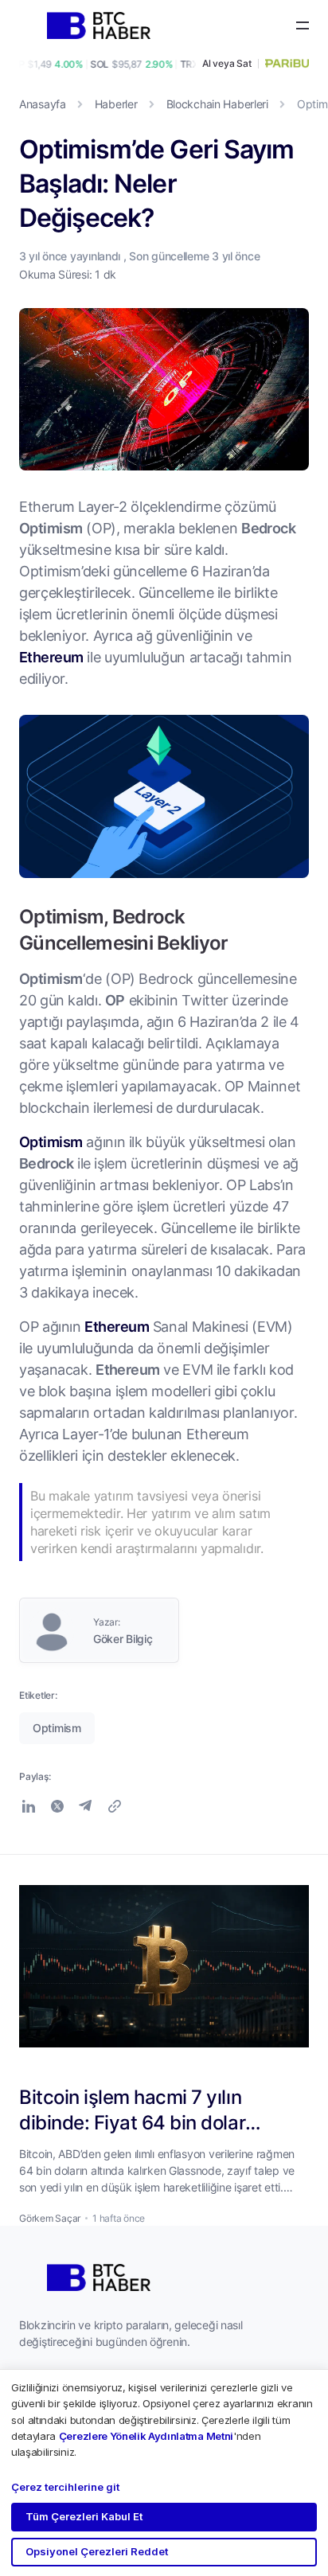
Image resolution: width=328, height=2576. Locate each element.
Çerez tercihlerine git (65, 2487)
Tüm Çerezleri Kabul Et (84, 2516)
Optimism (51, 1142)
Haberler (116, 104)
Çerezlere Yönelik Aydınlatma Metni (146, 2436)
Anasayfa (43, 104)
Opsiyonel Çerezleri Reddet (97, 2551)
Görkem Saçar (50, 2218)
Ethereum (51, 657)
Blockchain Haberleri (217, 104)
